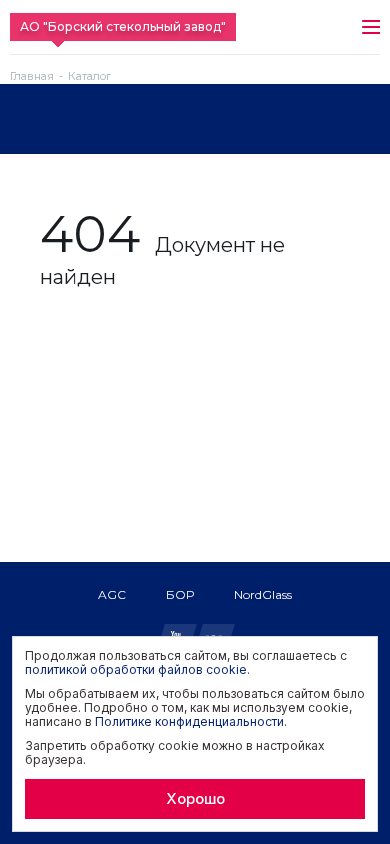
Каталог (89, 76)
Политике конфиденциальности (189, 721)
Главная (32, 76)
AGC (112, 594)
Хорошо (195, 798)
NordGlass (263, 594)
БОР (180, 594)
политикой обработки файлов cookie (136, 669)
